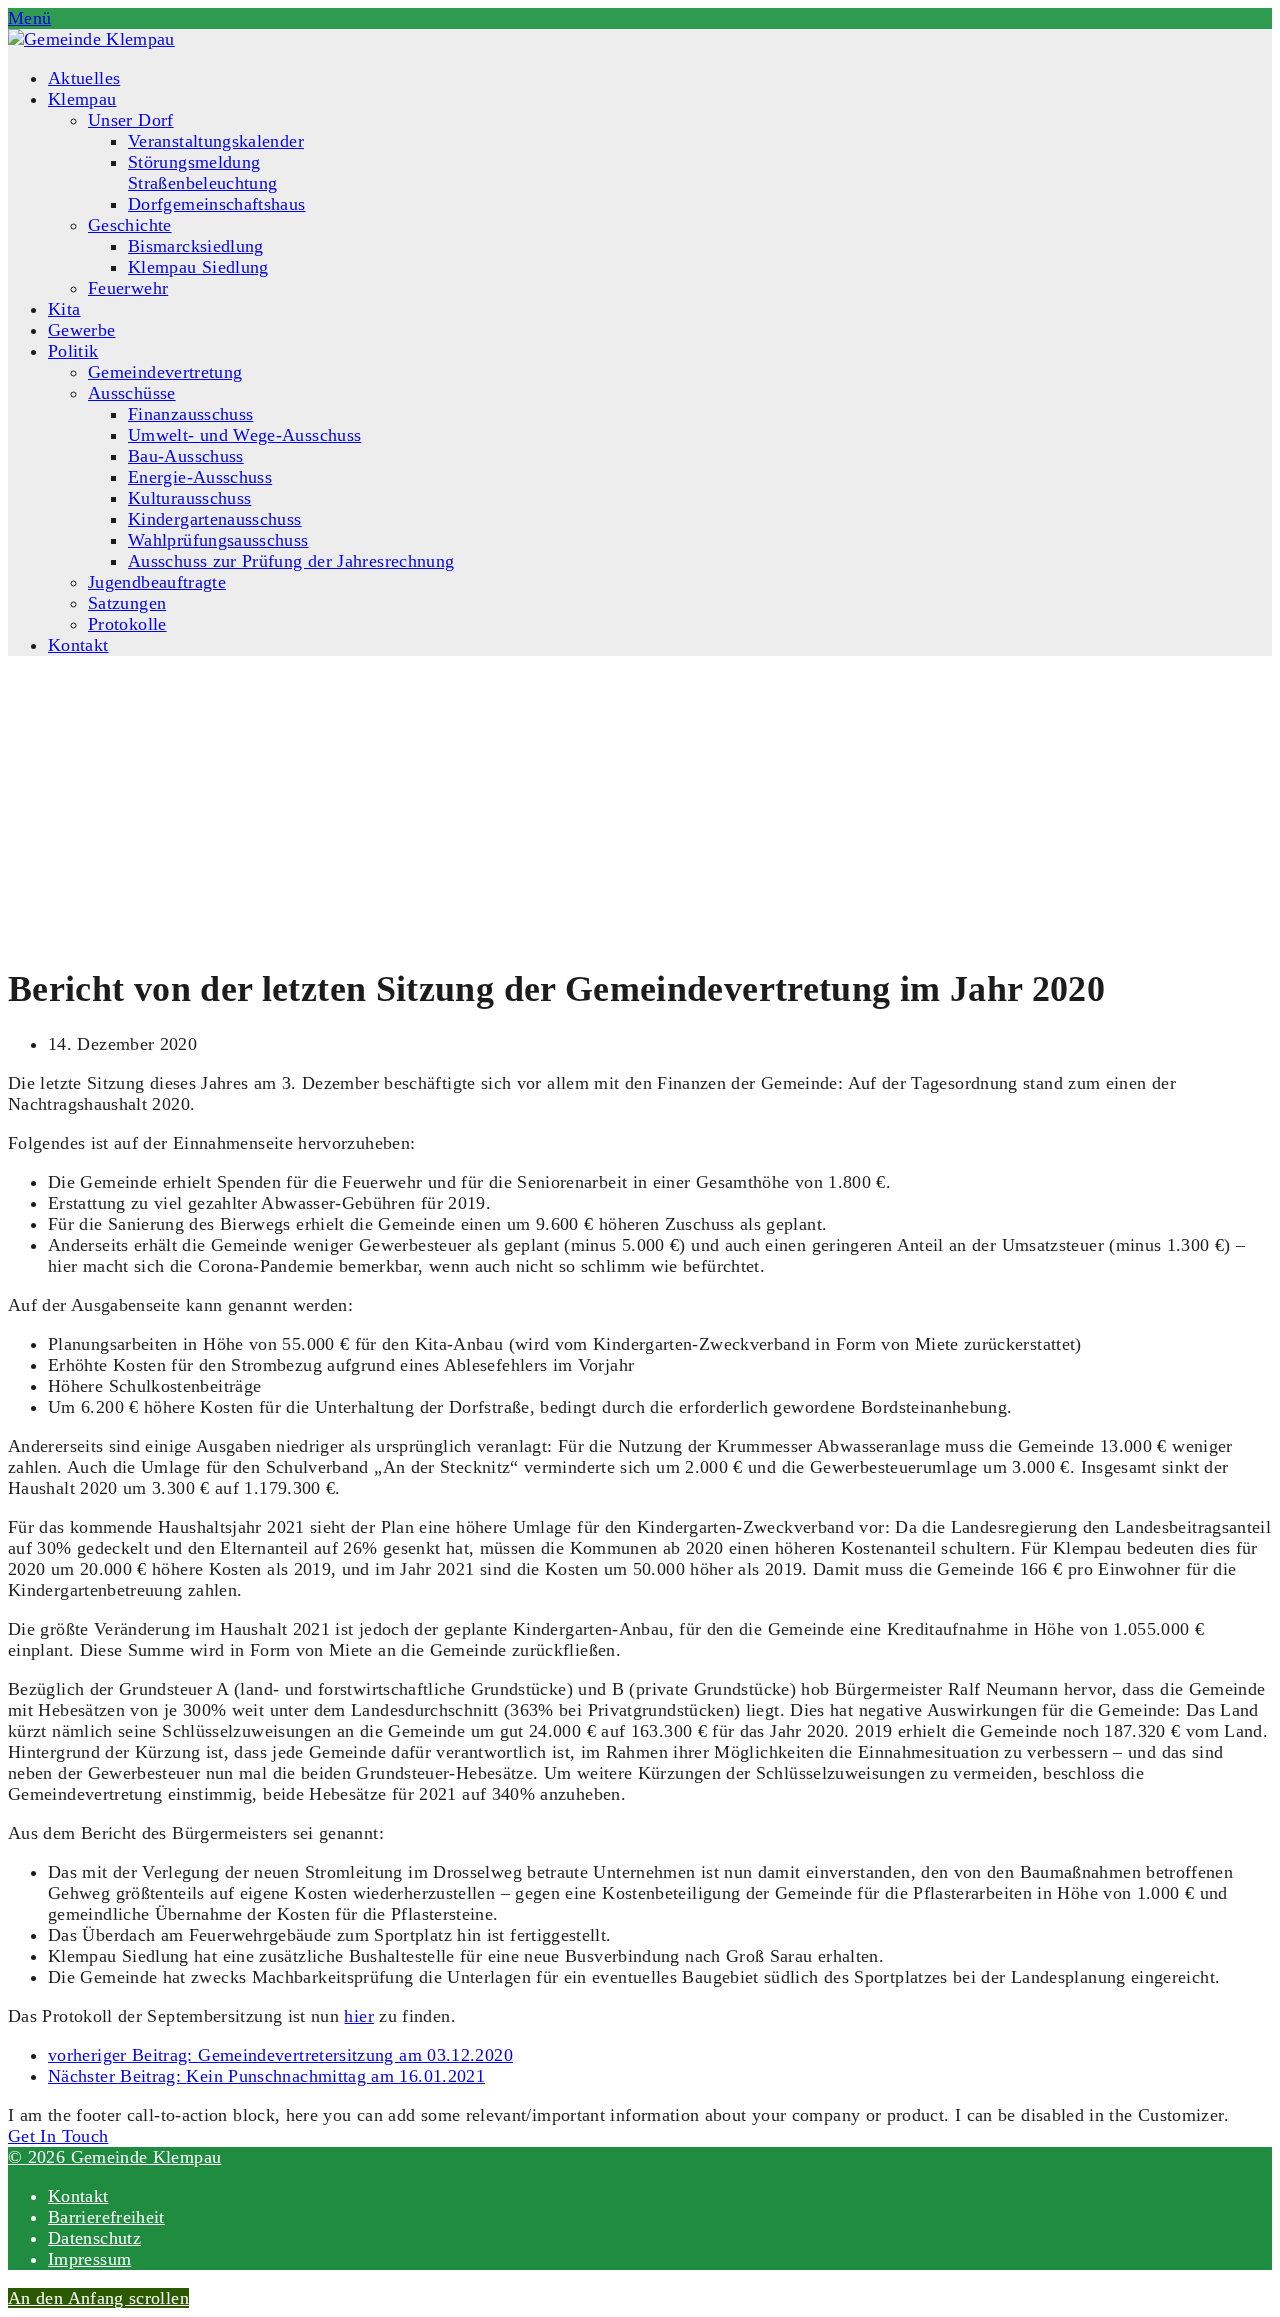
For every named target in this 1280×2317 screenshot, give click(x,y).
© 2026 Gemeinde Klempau (114, 2157)
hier (358, 2016)
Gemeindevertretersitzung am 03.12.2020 (280, 2055)
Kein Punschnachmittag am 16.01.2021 (266, 2076)
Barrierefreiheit (106, 2217)
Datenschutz (94, 2238)
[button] (29, 18)
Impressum (89, 2259)
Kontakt (78, 2196)
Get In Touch (58, 2136)
